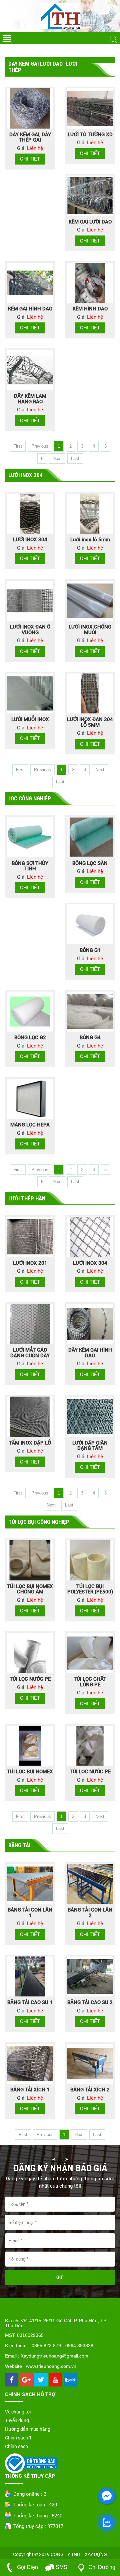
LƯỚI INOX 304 (30, 540)
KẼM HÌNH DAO (90, 309)
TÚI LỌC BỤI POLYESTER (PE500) (90, 1589)
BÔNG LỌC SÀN (90, 863)
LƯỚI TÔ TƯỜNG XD (90, 135)
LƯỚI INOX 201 (30, 1263)
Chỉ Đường (101, 2567)
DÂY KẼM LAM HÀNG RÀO (30, 399)
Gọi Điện (27, 2567)
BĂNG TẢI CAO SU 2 (90, 2002)
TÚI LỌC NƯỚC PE (30, 1679)
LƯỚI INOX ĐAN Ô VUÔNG (30, 630)
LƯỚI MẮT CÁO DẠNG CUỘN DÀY (30, 1353)
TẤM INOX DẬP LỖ (30, 1443)
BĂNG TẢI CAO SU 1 (30, 2002)
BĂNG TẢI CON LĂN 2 (90, 1913)
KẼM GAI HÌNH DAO (30, 309)
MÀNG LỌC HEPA (30, 1125)
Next (57, 458)
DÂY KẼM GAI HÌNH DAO (90, 1353)
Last (75, 458)
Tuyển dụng (17, 2420)
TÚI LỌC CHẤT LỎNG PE (90, 1682)
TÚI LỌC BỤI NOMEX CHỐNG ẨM (30, 1589)
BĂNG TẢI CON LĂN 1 (30, 1913)
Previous (40, 446)
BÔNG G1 (90, 950)
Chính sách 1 (18, 2438)
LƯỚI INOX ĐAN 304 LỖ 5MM (90, 722)
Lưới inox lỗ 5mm (90, 540)
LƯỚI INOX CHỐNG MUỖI (90, 630)
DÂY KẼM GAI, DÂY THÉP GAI (30, 137)
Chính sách (16, 2446)
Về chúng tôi (18, 2412)
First (18, 446)
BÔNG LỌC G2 (30, 1038)
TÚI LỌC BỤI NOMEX (30, 1772)
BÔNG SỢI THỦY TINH (30, 866)
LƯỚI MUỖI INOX (30, 719)
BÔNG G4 (90, 1038)
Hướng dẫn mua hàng (28, 2429)
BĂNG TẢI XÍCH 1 (30, 2090)
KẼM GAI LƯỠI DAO (90, 222)
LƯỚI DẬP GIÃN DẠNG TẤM (90, 1446)
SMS (61, 2567)
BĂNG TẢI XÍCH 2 (90, 2090)
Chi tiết (30, 159)
